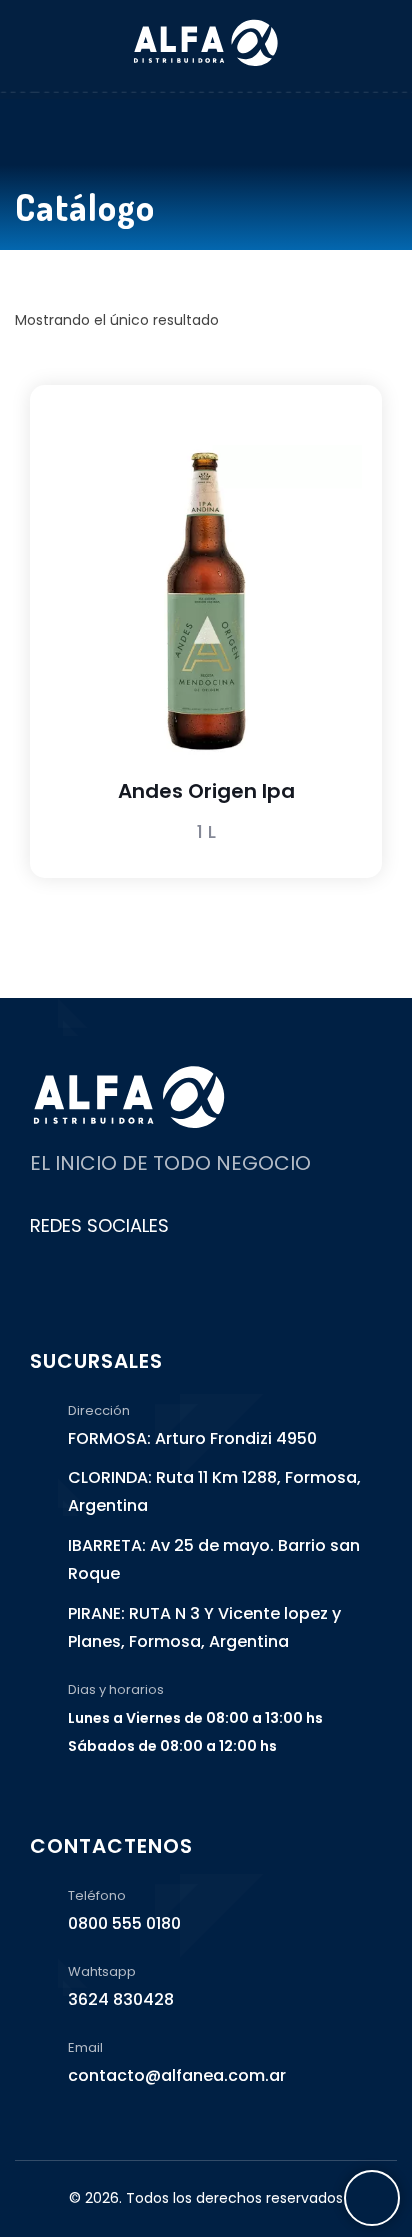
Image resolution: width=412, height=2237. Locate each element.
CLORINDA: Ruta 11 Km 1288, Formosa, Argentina (214, 1491)
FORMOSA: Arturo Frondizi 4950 (192, 1438)
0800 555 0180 (124, 1923)
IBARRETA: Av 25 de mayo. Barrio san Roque (214, 1559)
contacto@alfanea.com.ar (177, 2075)
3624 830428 (121, 1999)
